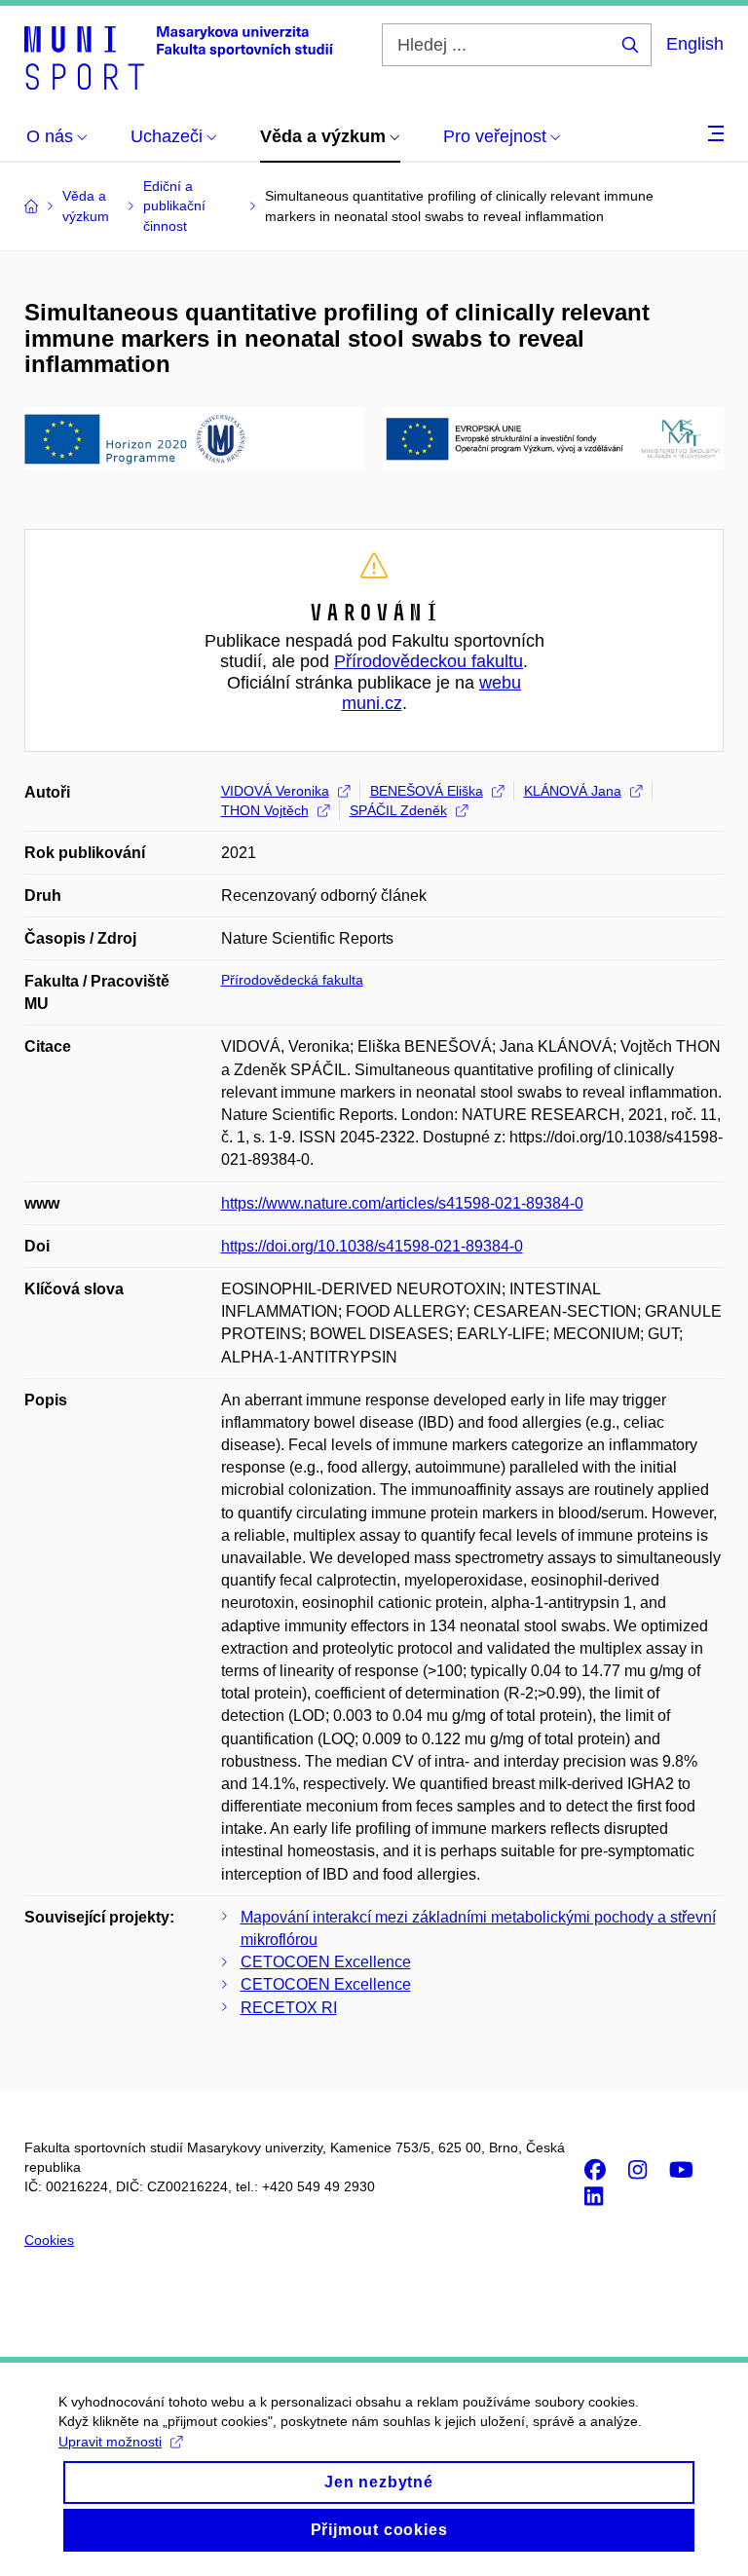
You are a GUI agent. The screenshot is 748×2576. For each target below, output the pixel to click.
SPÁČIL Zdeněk (398, 810)
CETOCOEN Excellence (326, 1962)
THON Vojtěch (265, 810)
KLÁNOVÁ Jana (573, 791)
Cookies (49, 2240)
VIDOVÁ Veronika (275, 791)
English (695, 44)
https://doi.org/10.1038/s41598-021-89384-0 (372, 1246)
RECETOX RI (289, 2008)
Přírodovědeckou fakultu (429, 661)
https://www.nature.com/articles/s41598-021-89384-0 (402, 1203)
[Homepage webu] (179, 56)
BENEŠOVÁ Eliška (427, 791)
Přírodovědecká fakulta (292, 980)
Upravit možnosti (110, 2442)
